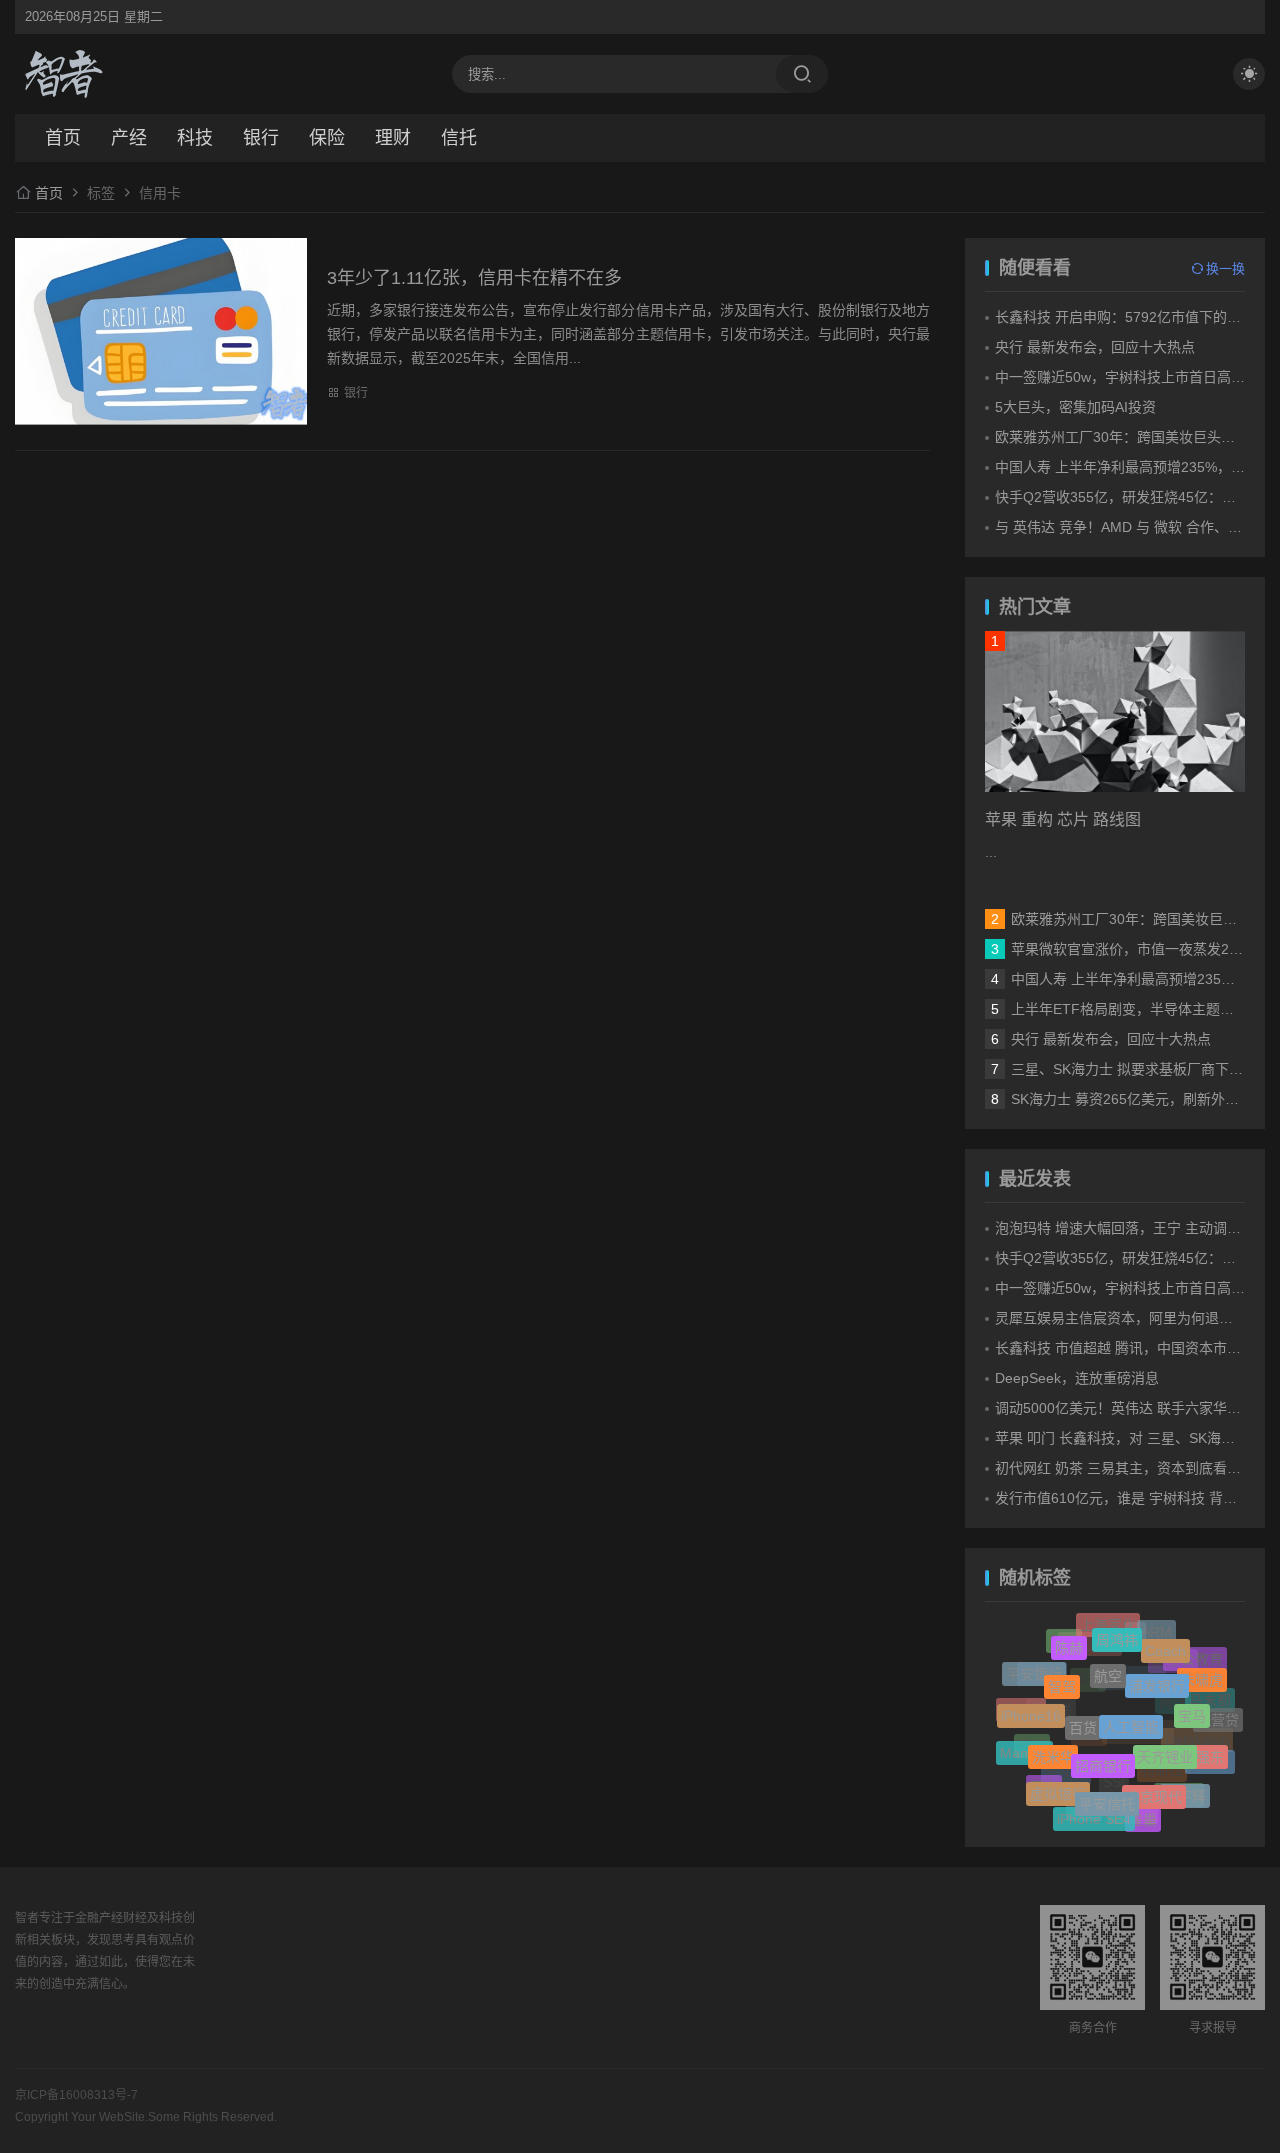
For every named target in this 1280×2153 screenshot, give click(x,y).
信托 (459, 138)
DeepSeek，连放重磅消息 (1077, 1378)
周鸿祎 (1117, 1629)
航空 (1108, 1655)
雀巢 (1143, 1815)
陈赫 (1069, 1640)
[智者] (64, 74)
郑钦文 (1210, 1764)
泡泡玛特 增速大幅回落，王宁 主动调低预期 (1132, 1228)
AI (1135, 1647)
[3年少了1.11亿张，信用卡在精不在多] (161, 331)
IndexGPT (1138, 1756)
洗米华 (1053, 1740)
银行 (261, 138)
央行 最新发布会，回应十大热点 (1095, 347)
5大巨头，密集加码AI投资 (1075, 407)
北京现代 (1154, 1780)
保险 (327, 138)
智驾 (1062, 1670)
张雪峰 (1042, 1686)
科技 (195, 138)
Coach (1165, 1641)
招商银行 (1103, 1745)
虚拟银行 (1058, 1783)
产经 (129, 138)
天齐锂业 (1165, 1735)
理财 (393, 138)
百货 (1083, 1705)
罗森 (1089, 1757)
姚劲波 (1179, 1802)
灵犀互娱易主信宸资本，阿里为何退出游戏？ (1135, 1318)
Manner (1024, 1748)
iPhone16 (1031, 1704)
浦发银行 (1157, 1666)
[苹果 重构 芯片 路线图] (1115, 711)
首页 (63, 138)
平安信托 (1107, 1788)
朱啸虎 (1202, 1673)
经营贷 (1218, 1718)
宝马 (1192, 1699)
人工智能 (1131, 1702)
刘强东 (1203, 1745)
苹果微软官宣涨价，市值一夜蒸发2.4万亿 (1140, 949)
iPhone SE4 (1094, 1813)
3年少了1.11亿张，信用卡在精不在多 (474, 278)
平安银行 (1034, 1671)
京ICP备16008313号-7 (76, 2095)
